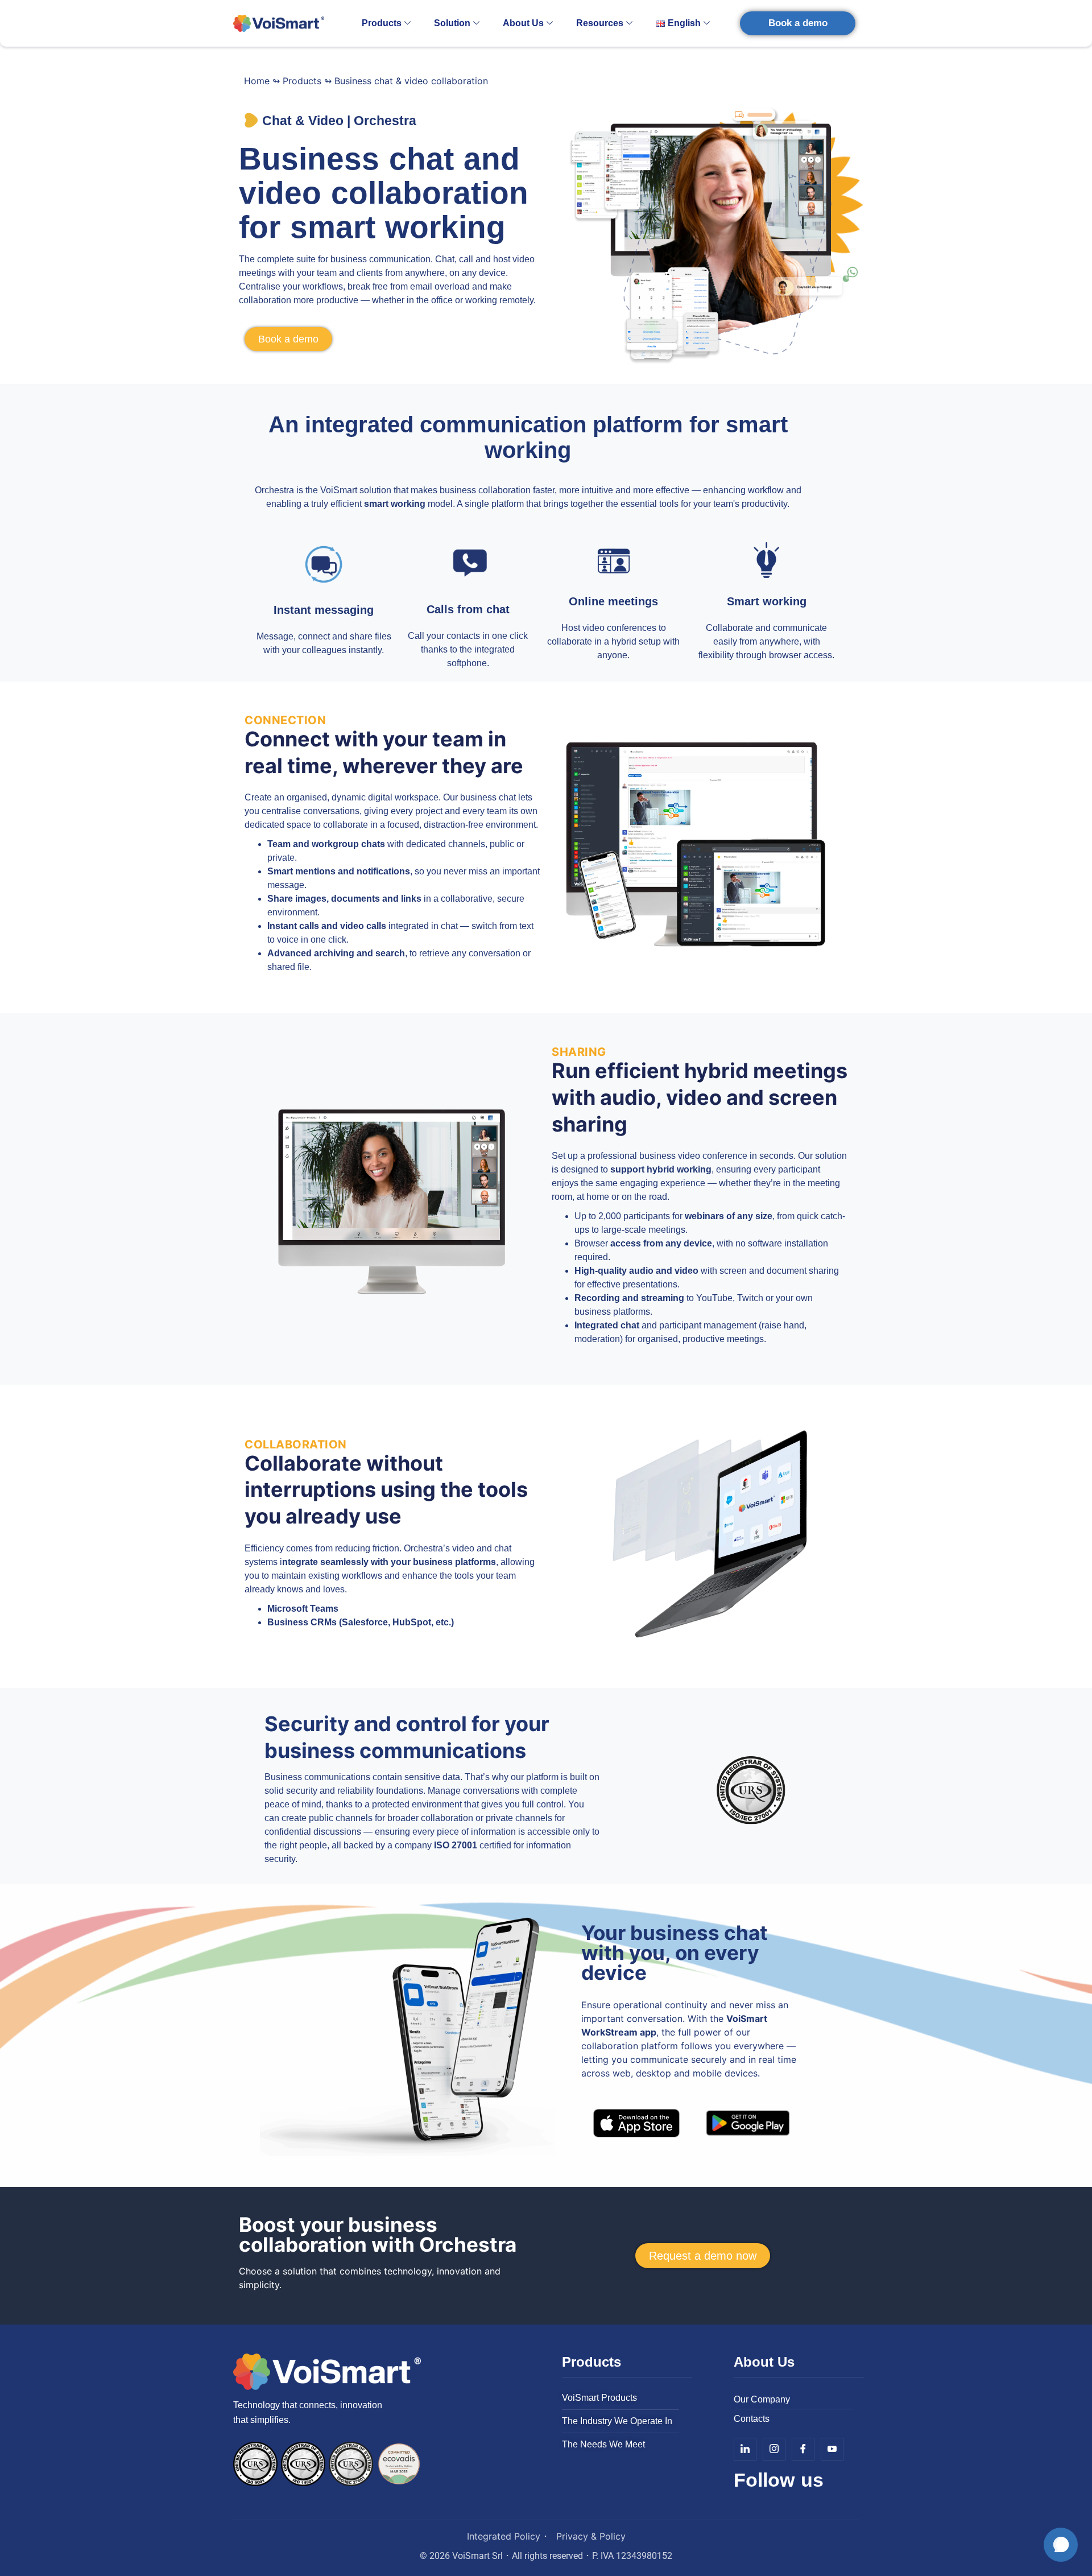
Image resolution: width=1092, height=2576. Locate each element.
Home (257, 81)
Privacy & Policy (591, 2536)
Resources (600, 23)
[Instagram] (774, 2449)
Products (382, 23)
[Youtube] (832, 2449)
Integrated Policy (504, 2536)
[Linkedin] (745, 2449)
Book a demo (798, 23)
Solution (452, 23)
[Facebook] (803, 2449)
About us (523, 23)
